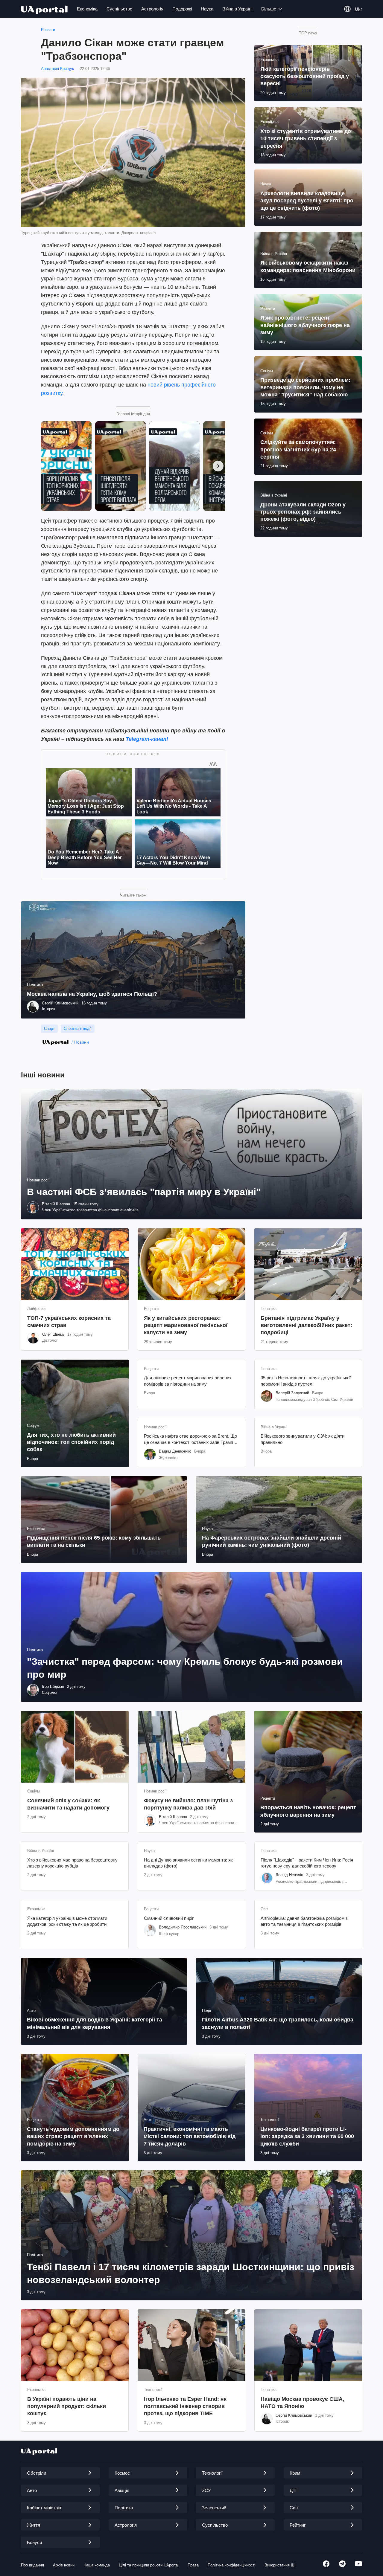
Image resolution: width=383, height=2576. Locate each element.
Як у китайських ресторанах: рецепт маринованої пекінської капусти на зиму (186, 1325)
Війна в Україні (237, 9)
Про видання (32, 2565)
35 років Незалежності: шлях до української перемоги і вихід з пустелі (306, 1381)
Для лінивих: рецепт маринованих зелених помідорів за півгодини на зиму (188, 1381)
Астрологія (152, 9)
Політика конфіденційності (232, 2565)
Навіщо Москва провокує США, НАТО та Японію (302, 2403)
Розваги (48, 30)
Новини (82, 1042)
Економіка (87, 9)
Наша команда (97, 2565)
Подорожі (182, 9)
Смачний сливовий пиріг (169, 1918)
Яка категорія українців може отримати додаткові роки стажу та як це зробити (67, 1921)
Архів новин (64, 2565)
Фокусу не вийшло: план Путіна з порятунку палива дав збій (188, 1804)
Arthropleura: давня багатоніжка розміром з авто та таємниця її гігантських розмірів (304, 1921)
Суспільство (119, 9)
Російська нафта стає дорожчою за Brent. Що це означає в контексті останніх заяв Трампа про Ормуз (190, 1439)
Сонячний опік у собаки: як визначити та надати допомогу (68, 1804)
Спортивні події (78, 1029)
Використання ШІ (280, 2565)
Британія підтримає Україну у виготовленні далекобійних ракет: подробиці (306, 1325)
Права (193, 2565)
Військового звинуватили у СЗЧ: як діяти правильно (303, 1439)
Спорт (49, 1029)
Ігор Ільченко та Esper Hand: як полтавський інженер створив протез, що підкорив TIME (185, 2406)
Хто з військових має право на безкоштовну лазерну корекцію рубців (72, 1863)
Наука (207, 9)
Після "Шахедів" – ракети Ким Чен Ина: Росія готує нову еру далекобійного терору (307, 1863)
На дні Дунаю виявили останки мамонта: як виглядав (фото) (188, 1863)
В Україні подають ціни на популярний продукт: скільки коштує (67, 2406)
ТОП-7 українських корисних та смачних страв (69, 1322)
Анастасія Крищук (57, 69)
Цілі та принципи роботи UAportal (149, 2565)
